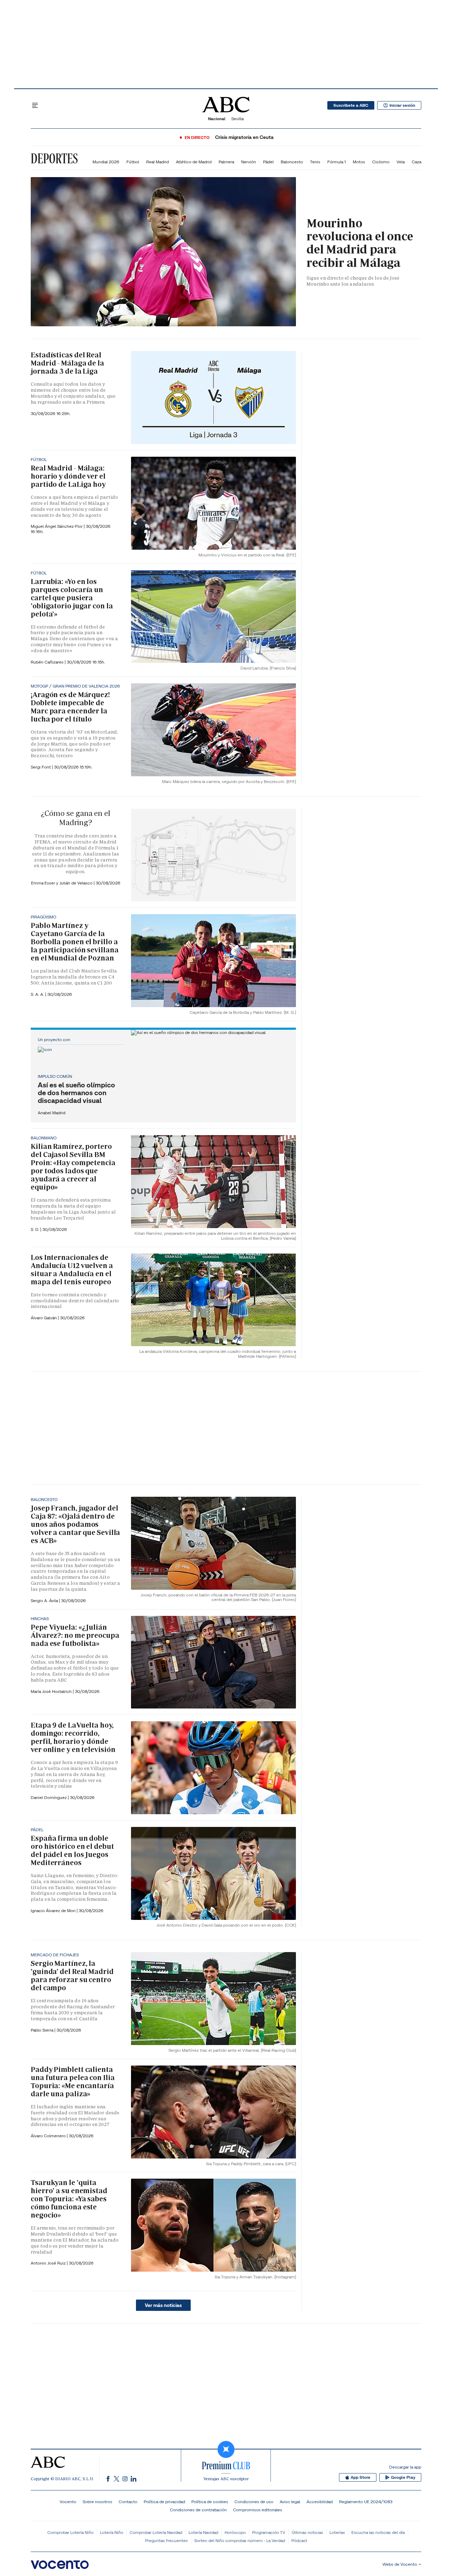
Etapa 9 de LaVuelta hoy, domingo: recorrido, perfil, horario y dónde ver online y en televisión (73, 1737)
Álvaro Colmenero (49, 2136)
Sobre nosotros (97, 2502)
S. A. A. (38, 994)
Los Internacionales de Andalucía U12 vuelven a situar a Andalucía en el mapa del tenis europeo (72, 1270)
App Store (361, 2477)
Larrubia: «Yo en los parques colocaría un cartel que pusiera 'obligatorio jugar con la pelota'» (72, 598)
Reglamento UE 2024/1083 (366, 2502)
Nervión (249, 162)
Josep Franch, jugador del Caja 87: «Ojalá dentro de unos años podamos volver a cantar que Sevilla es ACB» (75, 1524)
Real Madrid (157, 162)
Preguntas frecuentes (166, 2540)
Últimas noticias (307, 2532)
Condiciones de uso (254, 2502)
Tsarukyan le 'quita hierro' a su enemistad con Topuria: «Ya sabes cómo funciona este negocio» (69, 2199)
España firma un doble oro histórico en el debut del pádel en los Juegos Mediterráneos (72, 1850)
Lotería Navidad (203, 2532)
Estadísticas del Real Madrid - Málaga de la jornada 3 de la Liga (67, 363)
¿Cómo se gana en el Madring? (76, 818)
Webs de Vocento (400, 2564)
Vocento (68, 2502)
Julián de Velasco (76, 883)
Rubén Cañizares (48, 662)
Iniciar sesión (402, 105)
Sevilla (237, 119)
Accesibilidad (320, 2502)
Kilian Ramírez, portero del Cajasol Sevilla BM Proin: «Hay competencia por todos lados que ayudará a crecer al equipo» (73, 1167)
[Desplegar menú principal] (35, 105)
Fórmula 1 (337, 162)
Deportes (54, 158)
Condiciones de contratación (198, 2510)
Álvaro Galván (44, 1318)
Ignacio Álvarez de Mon (54, 1911)
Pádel (268, 162)
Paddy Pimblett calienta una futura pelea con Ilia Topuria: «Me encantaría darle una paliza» (73, 2082)
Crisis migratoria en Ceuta (244, 137)
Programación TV (269, 2532)
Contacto (128, 2502)
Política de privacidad (164, 2502)
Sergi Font (41, 767)
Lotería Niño (112, 2532)
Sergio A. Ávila (45, 1600)
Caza (417, 162)
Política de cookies (210, 2502)
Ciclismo (381, 162)
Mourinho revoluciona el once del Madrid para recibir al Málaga (360, 243)
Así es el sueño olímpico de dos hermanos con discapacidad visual (76, 1093)
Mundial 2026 (106, 162)
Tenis (315, 162)
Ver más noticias (163, 2305)
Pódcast (299, 2540)
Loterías (337, 2532)
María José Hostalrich (52, 1691)
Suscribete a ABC (351, 105)
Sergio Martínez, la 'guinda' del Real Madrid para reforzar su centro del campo (72, 1976)
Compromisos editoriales (258, 2510)
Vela (401, 162)
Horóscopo (235, 2532)
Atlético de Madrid (194, 162)
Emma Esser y (45, 883)
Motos (359, 162)
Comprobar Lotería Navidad (156, 2532)
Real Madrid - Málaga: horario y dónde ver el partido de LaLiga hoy (68, 476)
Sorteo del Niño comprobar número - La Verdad (240, 2540)
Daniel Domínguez (49, 1797)
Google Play (403, 2477)
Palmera (226, 162)
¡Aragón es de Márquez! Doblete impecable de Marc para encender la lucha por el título (70, 707)
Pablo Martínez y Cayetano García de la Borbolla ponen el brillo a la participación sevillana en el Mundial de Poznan (75, 942)
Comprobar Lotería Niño (70, 2532)
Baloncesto (292, 162)
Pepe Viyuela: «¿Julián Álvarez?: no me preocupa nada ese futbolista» (75, 1635)
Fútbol (133, 162)
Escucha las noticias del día (378, 2532)
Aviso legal (290, 2502)
